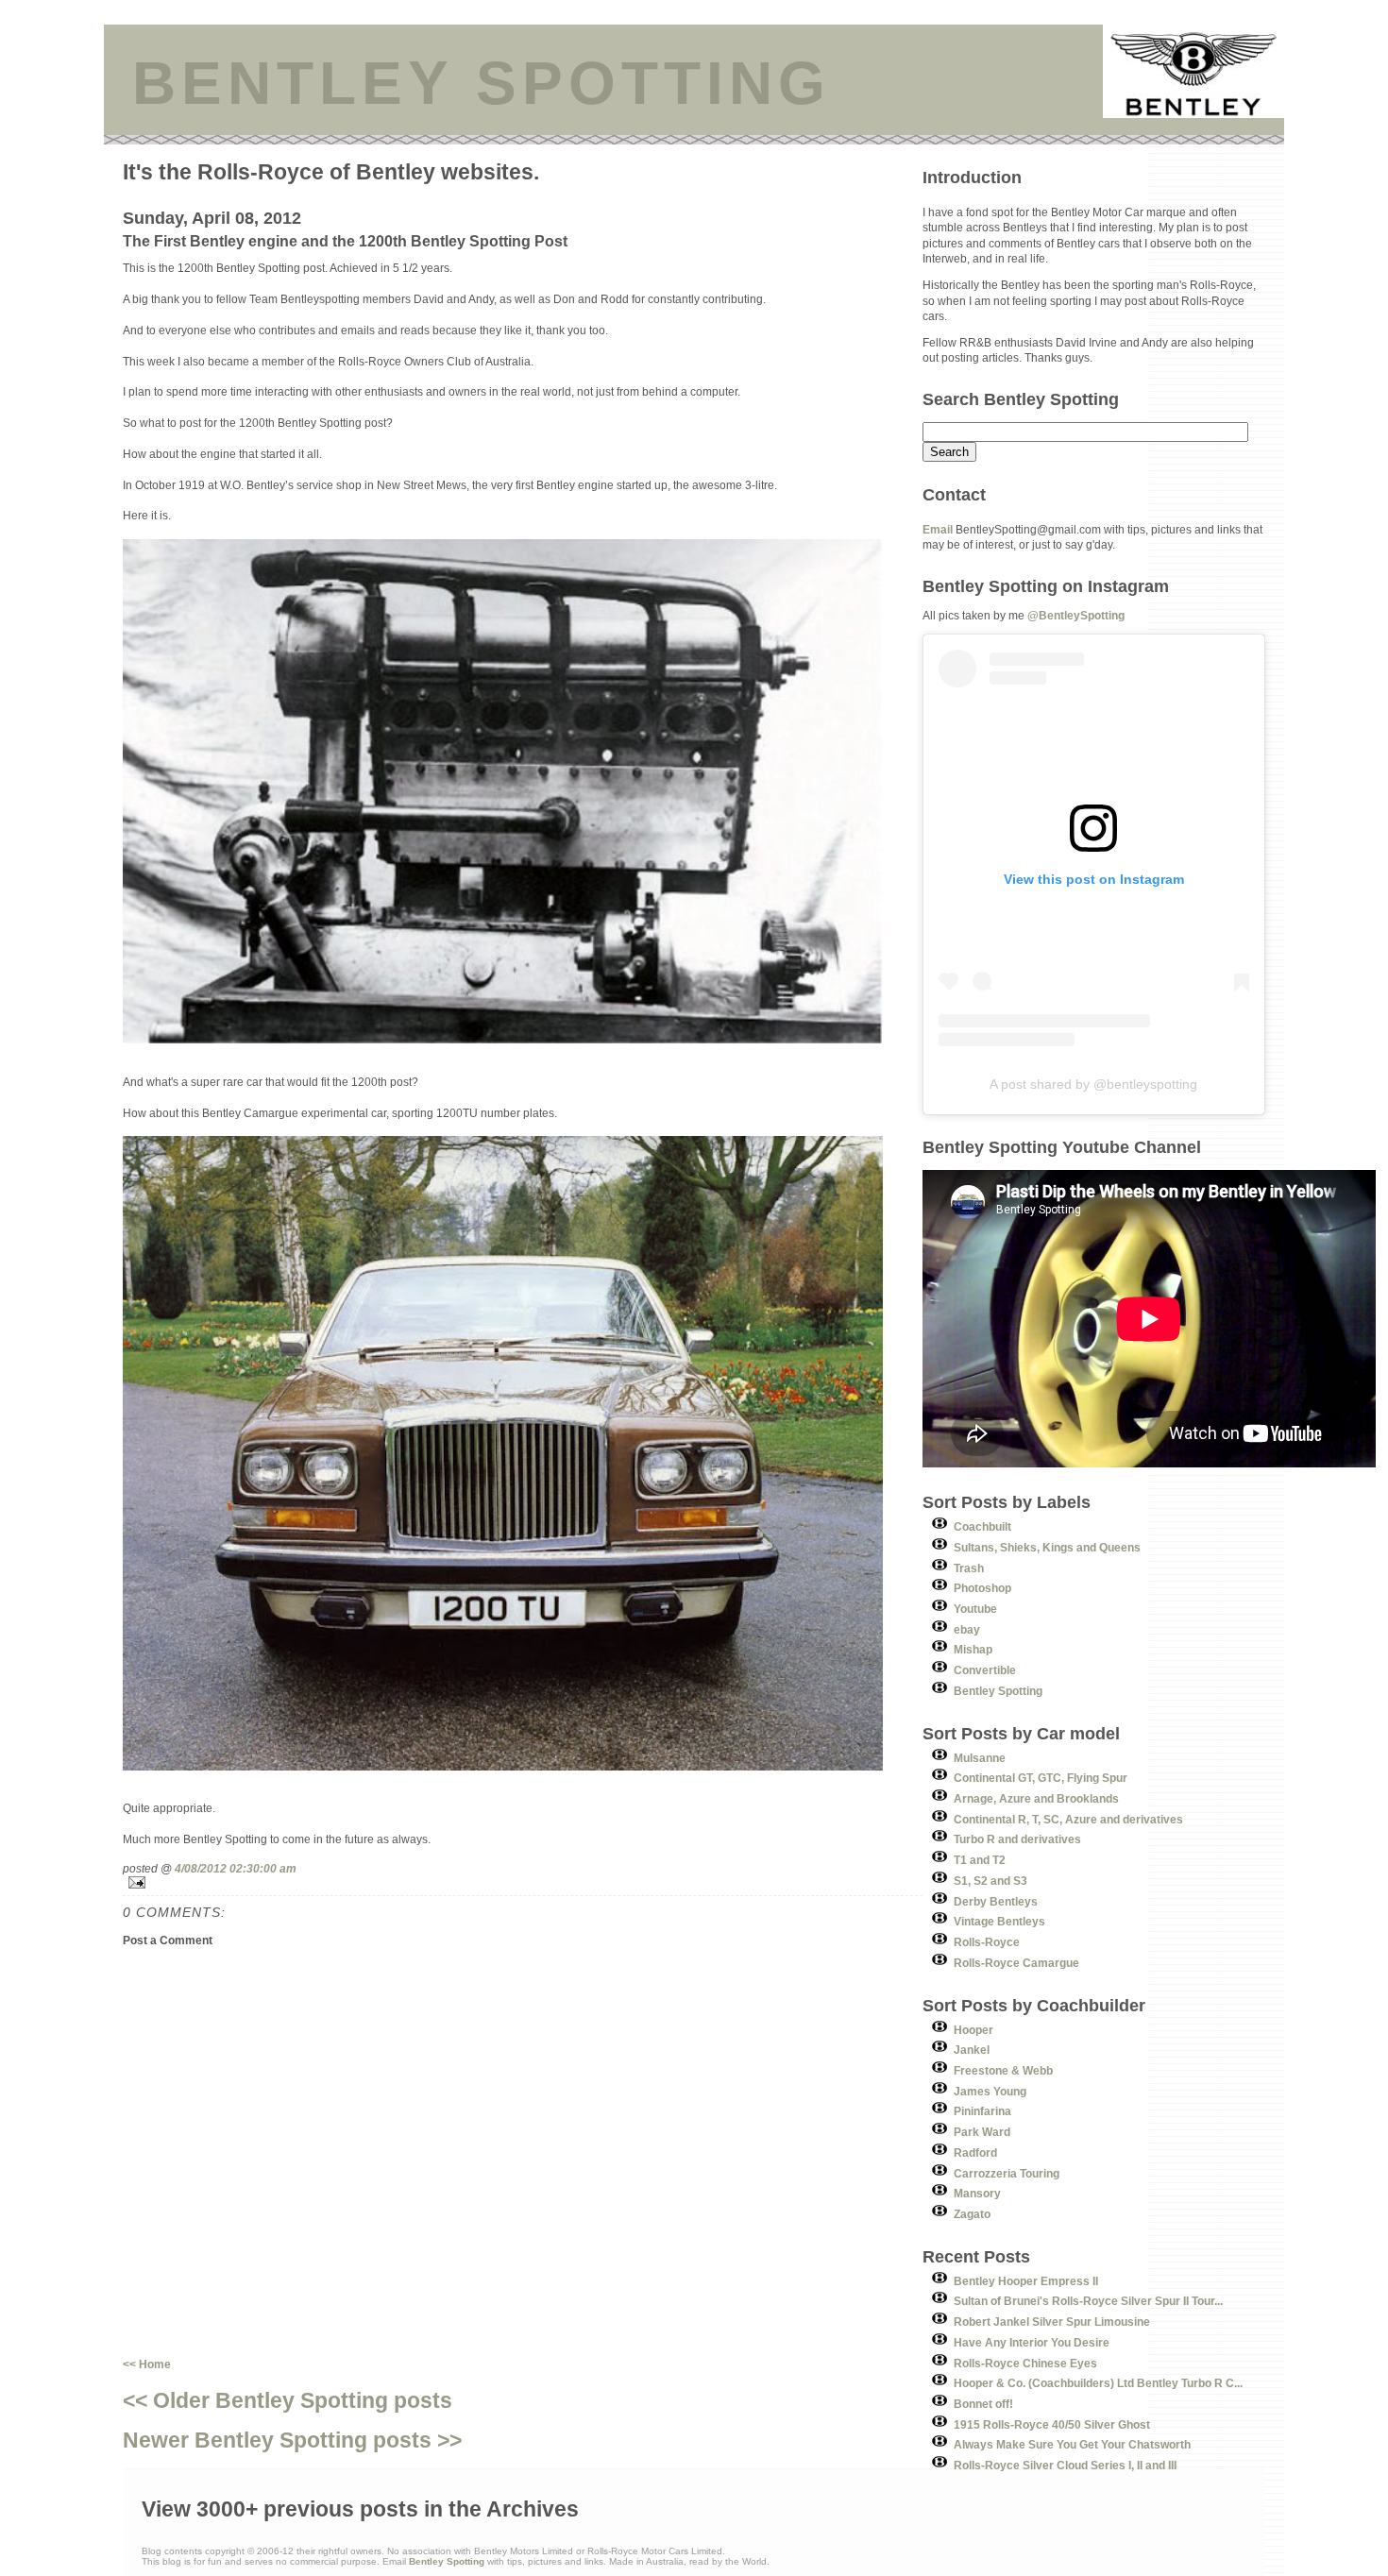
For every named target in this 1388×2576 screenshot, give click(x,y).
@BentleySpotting (1076, 615)
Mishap (973, 1649)
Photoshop (982, 1588)
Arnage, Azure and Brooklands (1036, 1798)
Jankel (972, 2050)
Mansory (977, 2193)
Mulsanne (980, 1758)
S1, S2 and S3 (990, 1881)
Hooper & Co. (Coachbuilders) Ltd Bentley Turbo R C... (1098, 2383)
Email (938, 529)
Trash (969, 1568)
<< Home (147, 2364)
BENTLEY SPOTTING (482, 83)
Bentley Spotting (998, 1691)
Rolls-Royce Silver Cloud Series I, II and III (1065, 2465)
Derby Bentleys (996, 1901)
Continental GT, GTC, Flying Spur (1041, 1778)
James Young (990, 2091)
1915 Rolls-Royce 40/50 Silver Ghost (1052, 2424)
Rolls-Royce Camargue (1016, 1963)
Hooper (973, 2030)
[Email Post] (523, 1882)
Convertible (985, 1670)
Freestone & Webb (1003, 2070)
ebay (967, 1629)
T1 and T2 (980, 1860)
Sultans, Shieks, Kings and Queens (1047, 1547)
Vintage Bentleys (999, 1921)
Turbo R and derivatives (1017, 1839)
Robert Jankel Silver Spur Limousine (1052, 2322)
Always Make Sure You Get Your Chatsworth (1072, 2444)
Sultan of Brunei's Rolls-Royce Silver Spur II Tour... (1088, 2301)
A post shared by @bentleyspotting (1093, 1084)
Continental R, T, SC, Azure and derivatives (1068, 1819)
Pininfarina (982, 2111)
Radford (975, 2152)
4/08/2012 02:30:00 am (236, 1868)
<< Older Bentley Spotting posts (288, 2400)
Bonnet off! (983, 2404)
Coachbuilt (982, 1526)
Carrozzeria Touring (1007, 2173)
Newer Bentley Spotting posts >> (292, 2440)
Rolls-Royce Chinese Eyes (1025, 2363)
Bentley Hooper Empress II (1026, 2281)
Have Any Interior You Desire (1032, 2342)
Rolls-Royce (987, 1942)
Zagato (972, 2214)
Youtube (975, 1609)
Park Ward (982, 2132)
